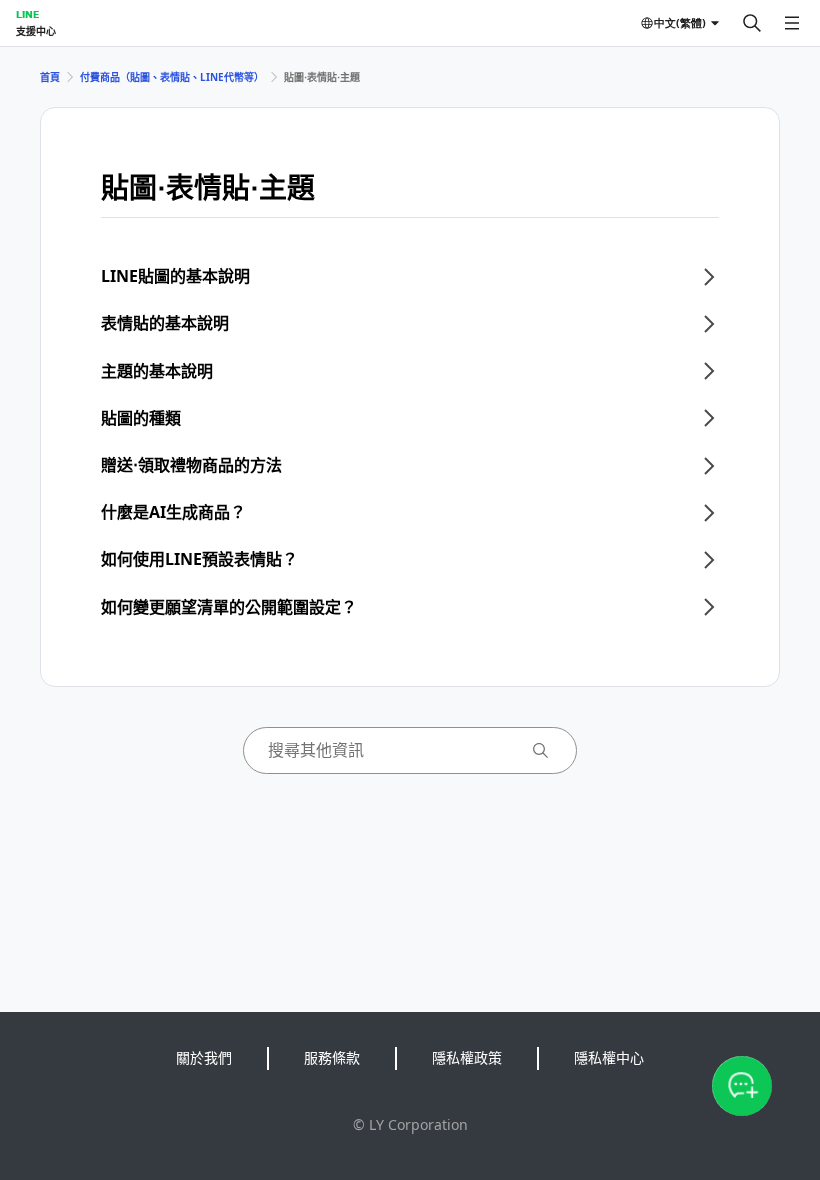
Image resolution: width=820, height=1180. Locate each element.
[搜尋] (752, 23)
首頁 (50, 77)
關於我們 (204, 1057)
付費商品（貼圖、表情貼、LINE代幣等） (172, 77)
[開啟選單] (792, 23)
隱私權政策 (467, 1057)
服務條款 (332, 1057)
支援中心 (36, 31)
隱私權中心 (609, 1057)
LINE (27, 14)
